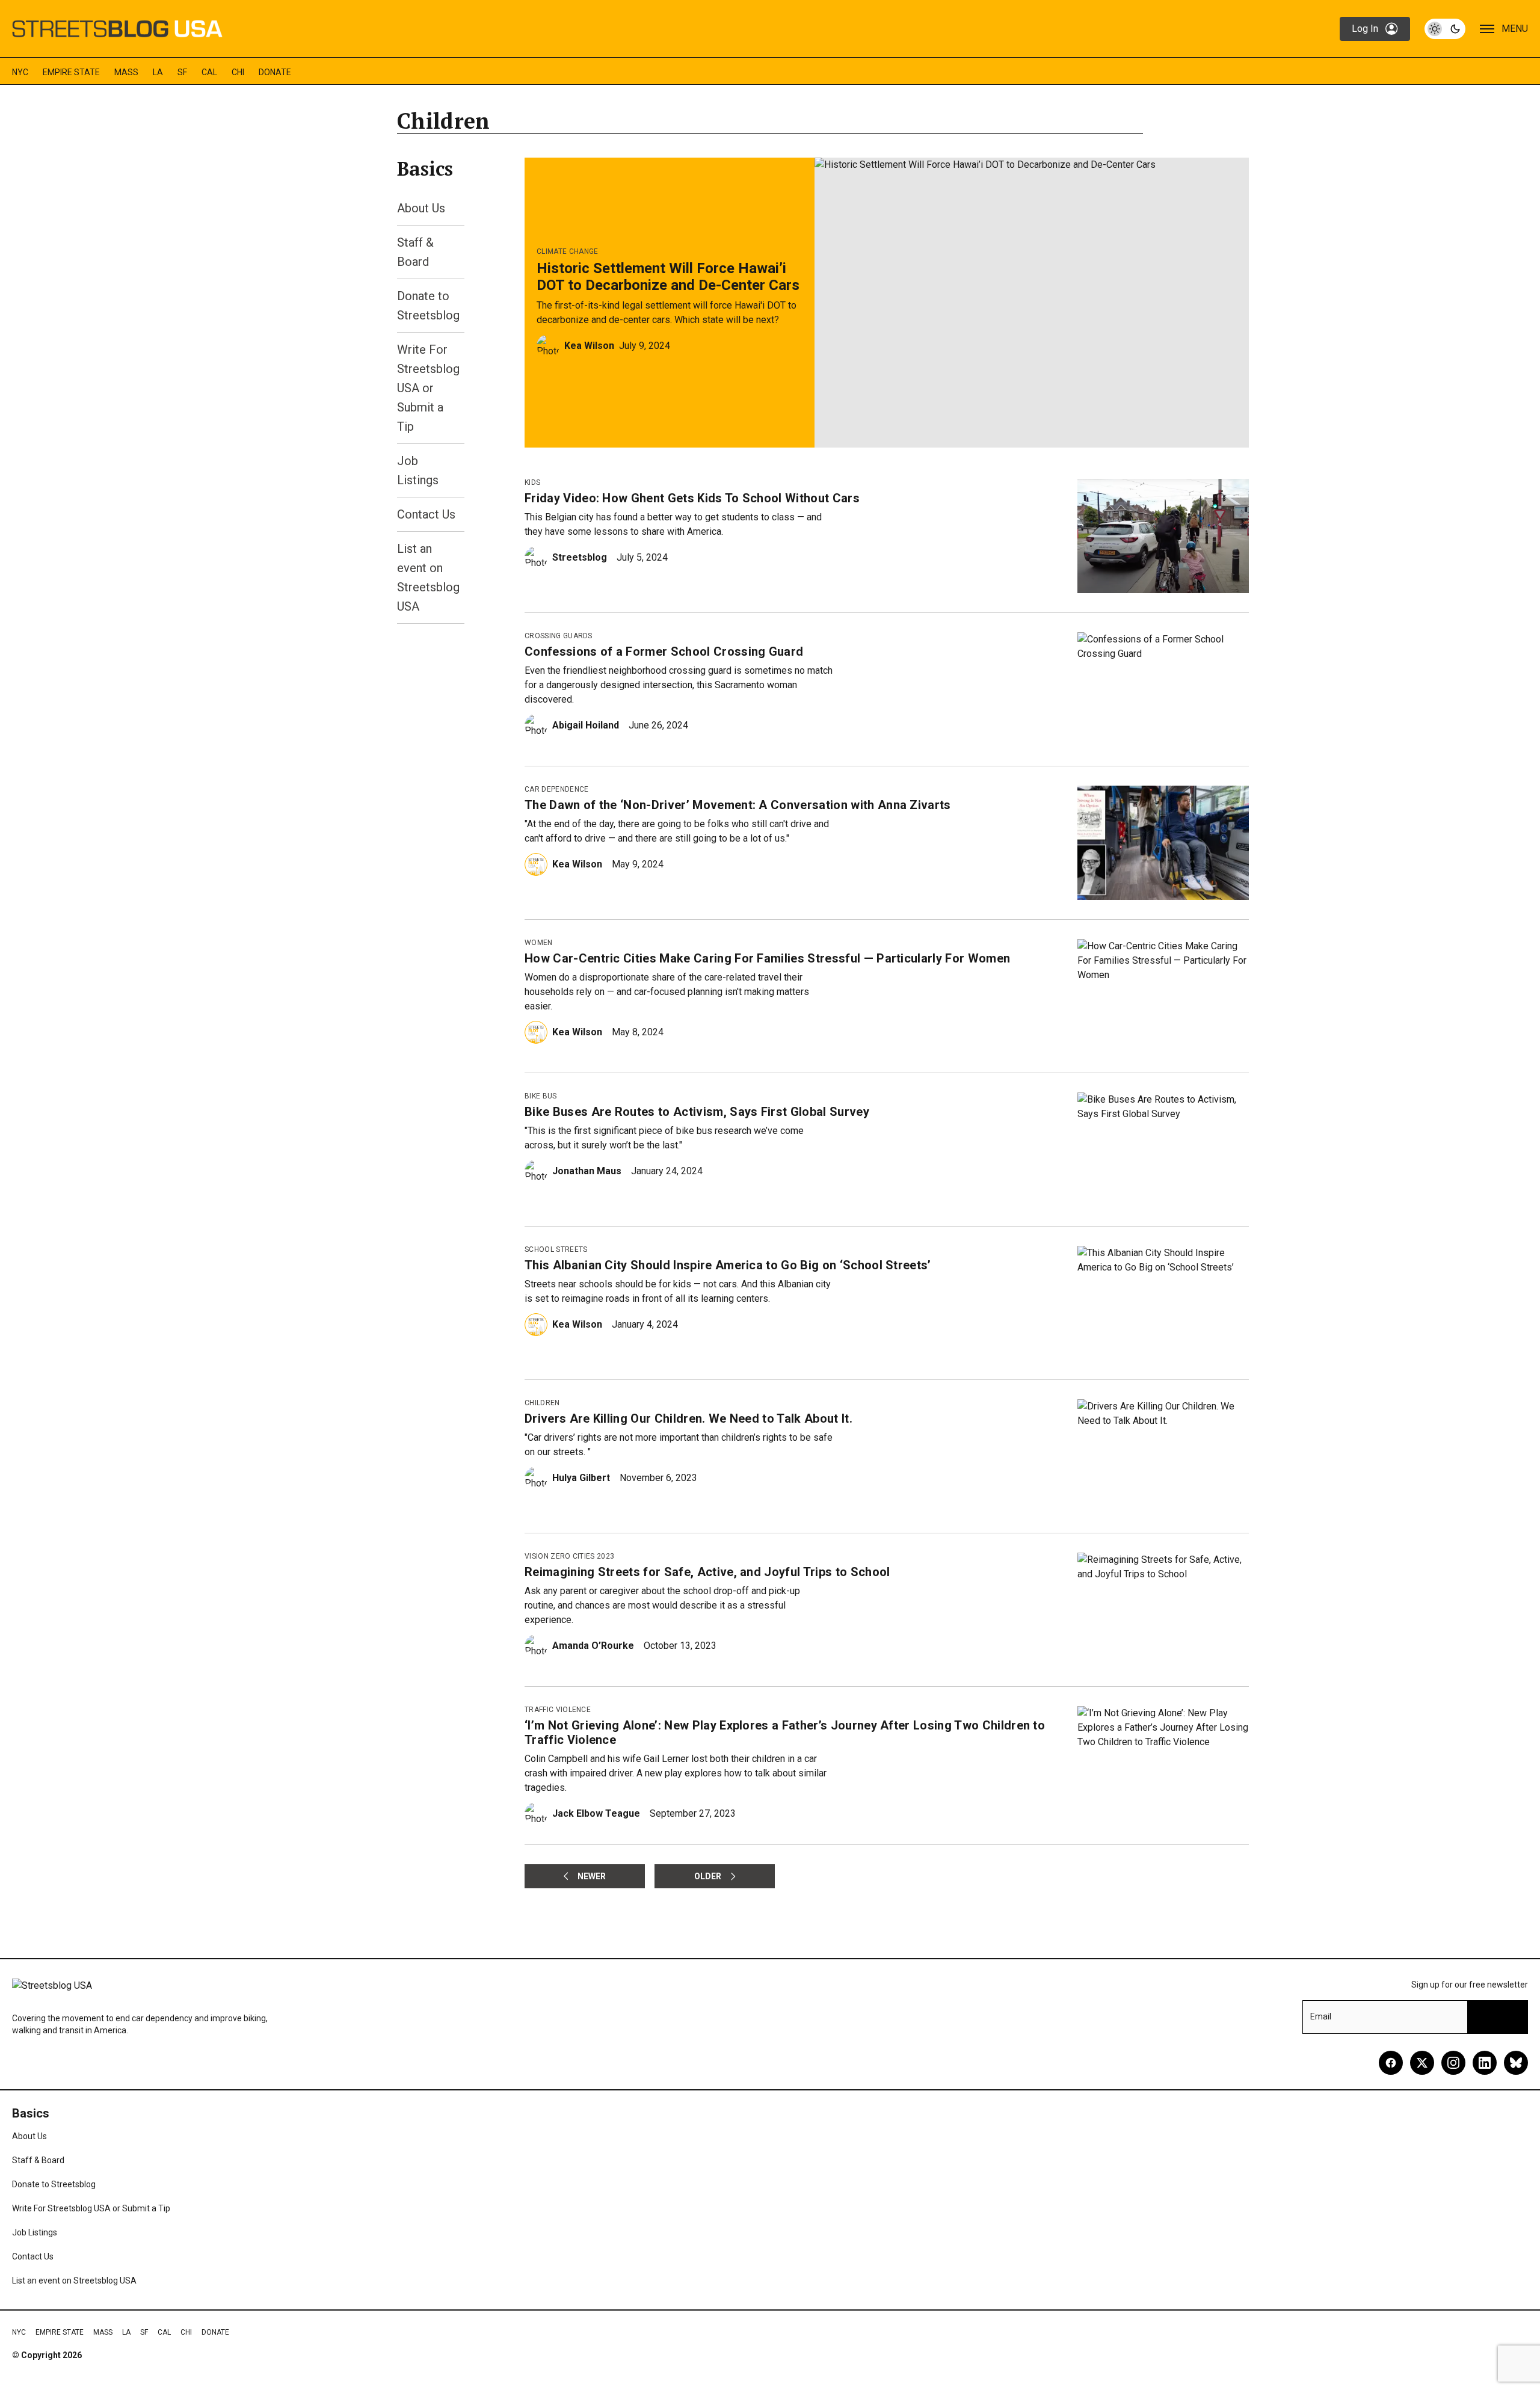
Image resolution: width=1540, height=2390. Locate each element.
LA (158, 72)
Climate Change (567, 251)
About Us (421, 208)
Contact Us (426, 514)
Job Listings (35, 2232)
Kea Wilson (589, 346)
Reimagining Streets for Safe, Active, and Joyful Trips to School (707, 1572)
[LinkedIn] (1485, 2063)
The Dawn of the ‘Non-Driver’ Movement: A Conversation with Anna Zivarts (738, 805)
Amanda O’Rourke (593, 1646)
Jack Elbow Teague (596, 1813)
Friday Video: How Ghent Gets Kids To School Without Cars (692, 498)
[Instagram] (1453, 2063)
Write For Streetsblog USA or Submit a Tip (428, 388)
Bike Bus (541, 1096)
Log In (1365, 29)
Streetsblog (580, 557)
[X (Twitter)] (1422, 2063)
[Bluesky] (1516, 2063)
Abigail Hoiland (586, 725)
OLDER (708, 1876)
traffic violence (558, 1710)
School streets (556, 1249)
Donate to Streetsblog (54, 2184)
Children (542, 1403)
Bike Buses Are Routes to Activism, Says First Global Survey (697, 1112)
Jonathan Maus (587, 1171)
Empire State (71, 72)
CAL (209, 72)
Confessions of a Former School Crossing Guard (664, 651)
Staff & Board (38, 2160)
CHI (238, 72)
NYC (20, 72)
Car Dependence (556, 789)
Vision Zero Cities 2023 (569, 1556)
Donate (275, 72)
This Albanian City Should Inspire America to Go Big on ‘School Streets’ (728, 1265)
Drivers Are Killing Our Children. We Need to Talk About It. (688, 1418)
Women (539, 943)
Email (1321, 2016)
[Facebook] (1391, 2063)
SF (182, 72)
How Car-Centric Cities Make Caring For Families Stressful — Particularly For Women (767, 958)
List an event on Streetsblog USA (74, 2281)
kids (532, 482)
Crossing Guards (559, 636)
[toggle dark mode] (1445, 29)
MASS (126, 72)
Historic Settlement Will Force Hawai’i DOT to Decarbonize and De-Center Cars (668, 277)
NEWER (592, 1876)
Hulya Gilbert (581, 1478)
